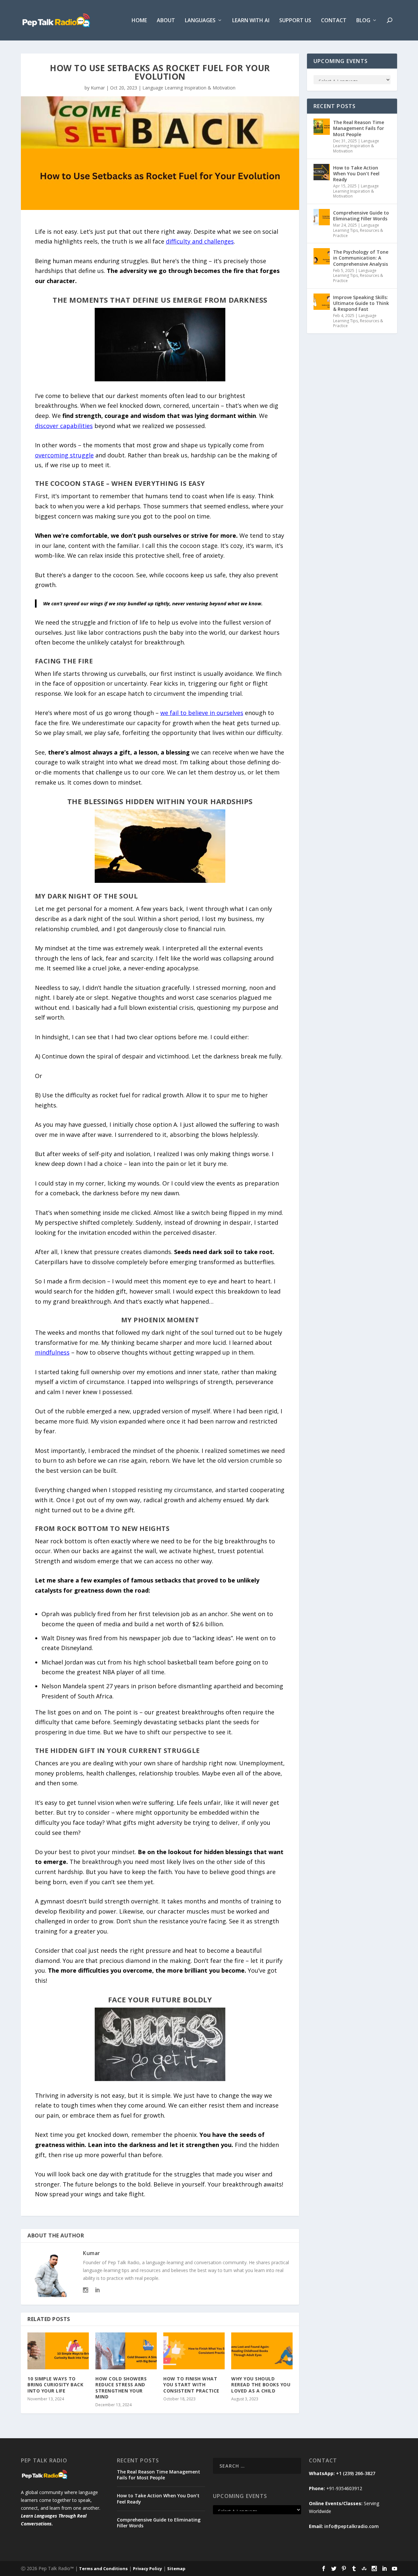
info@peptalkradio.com (352, 2526)
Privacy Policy (147, 2568)
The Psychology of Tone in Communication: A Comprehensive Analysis (361, 258)
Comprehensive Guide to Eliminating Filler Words (361, 216)
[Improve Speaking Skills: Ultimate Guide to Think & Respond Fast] (322, 302)
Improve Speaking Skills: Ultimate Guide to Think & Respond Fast (361, 303)
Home (139, 21)
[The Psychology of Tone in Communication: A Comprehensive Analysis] (322, 256)
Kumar (98, 88)
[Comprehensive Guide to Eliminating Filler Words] (322, 217)
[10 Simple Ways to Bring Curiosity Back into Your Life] (58, 2351)
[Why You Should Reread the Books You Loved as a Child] (262, 2351)
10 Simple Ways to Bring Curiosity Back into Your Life (55, 2385)
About (166, 21)
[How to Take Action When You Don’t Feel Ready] (322, 172)
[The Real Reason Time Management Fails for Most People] (322, 127)
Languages (200, 21)
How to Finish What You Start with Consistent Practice (191, 2385)
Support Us (295, 21)
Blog (363, 21)
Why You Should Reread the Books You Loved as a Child (261, 2385)
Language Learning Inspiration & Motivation (189, 88)
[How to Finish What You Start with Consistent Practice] (194, 2351)
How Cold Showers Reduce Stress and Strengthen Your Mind (121, 2388)
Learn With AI (251, 21)
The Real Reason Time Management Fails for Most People (359, 128)
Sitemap (176, 2568)
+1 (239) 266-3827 (356, 2473)
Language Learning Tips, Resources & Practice (358, 230)
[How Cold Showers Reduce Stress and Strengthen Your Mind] (126, 2351)
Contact (334, 21)
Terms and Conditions (103, 2568)
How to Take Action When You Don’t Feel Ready (356, 174)
